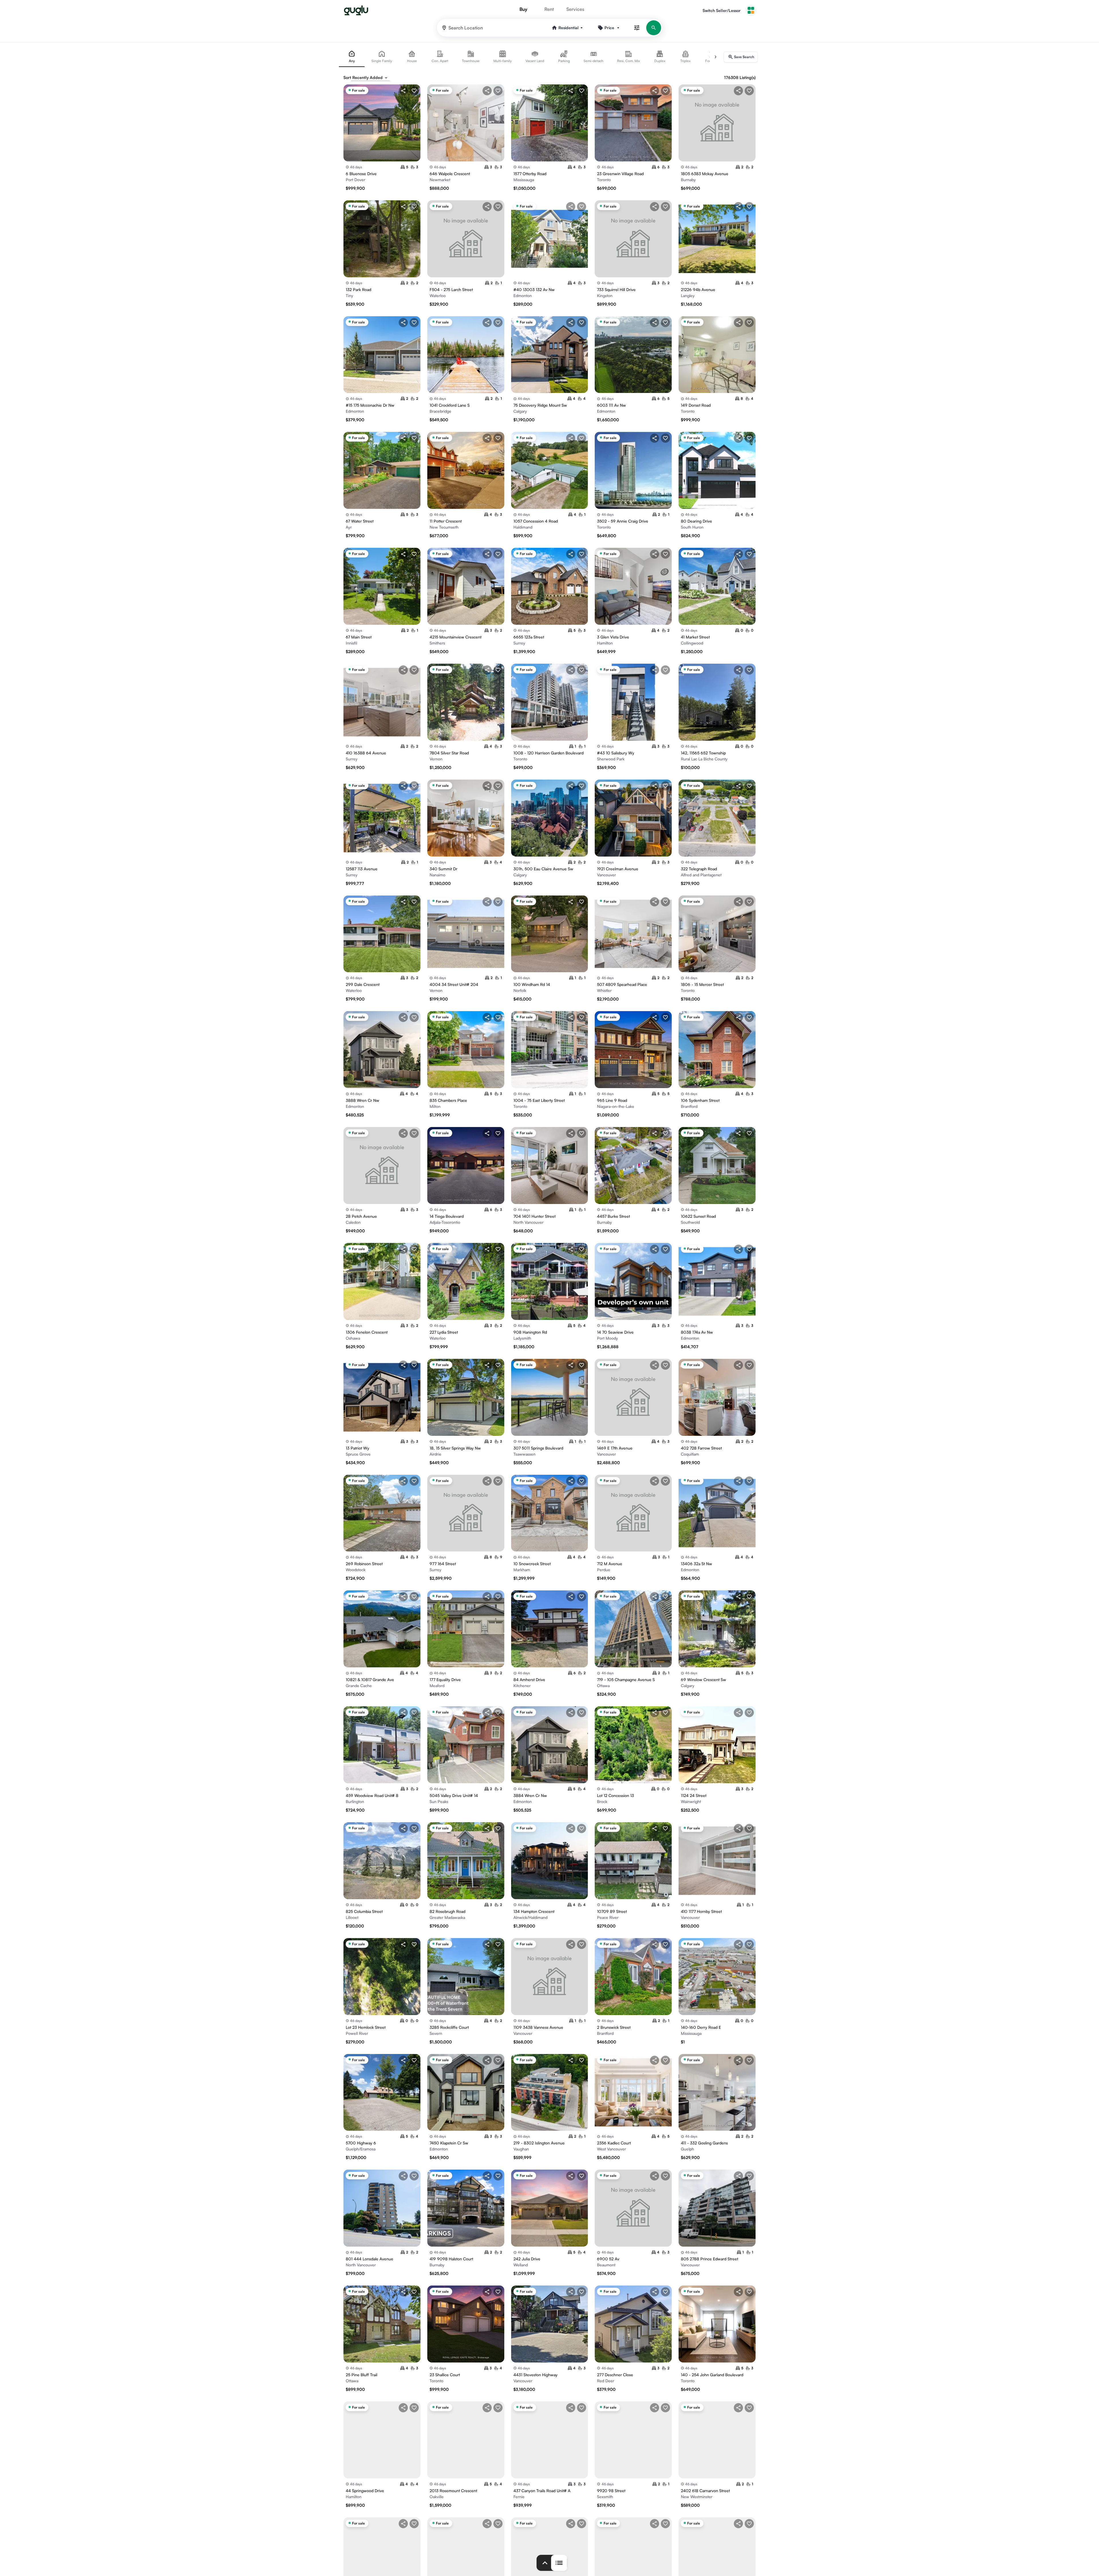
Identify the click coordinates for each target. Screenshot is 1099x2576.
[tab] (352, 57)
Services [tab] (575, 9)
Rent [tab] (549, 9)
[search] (654, 28)
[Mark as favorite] (414, 91)
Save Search (744, 57)
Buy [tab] (523, 9)
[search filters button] (637, 28)
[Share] (403, 91)
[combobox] (370, 78)
